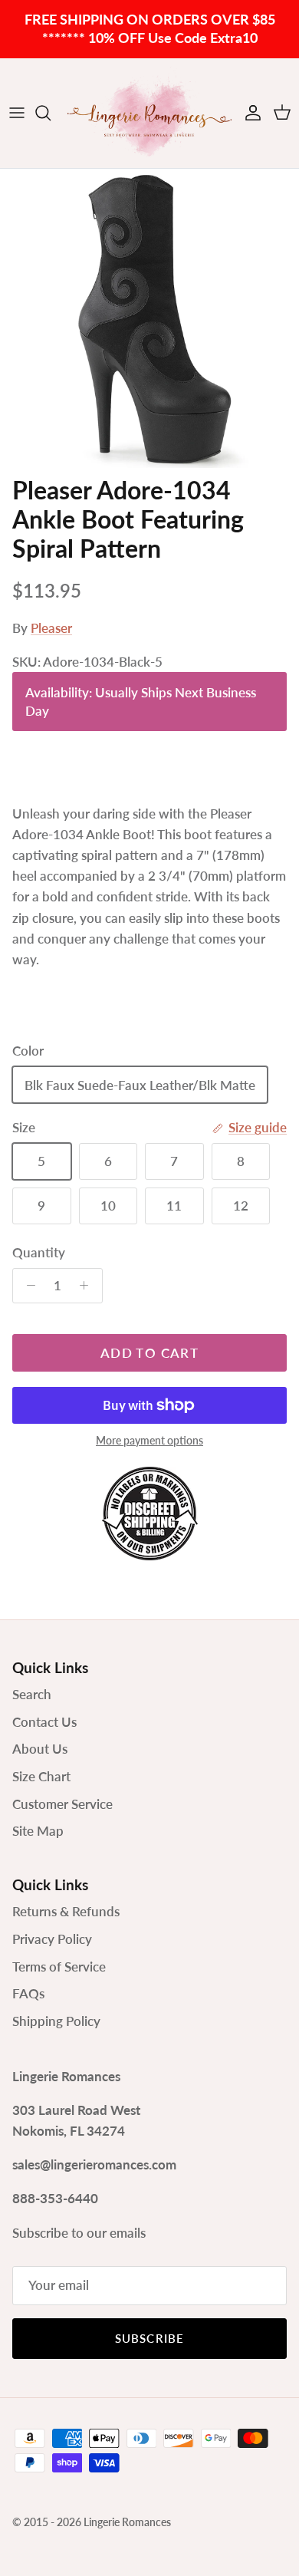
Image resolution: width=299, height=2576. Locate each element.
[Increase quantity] (88, 1286)
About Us (40, 1749)
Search (32, 1694)
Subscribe (150, 2338)
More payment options (149, 1441)
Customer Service (62, 1804)
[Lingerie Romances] (149, 113)
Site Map (38, 1831)
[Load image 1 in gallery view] (149, 318)
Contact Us (44, 1722)
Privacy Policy (52, 1939)
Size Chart (41, 1776)
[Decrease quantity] (27, 1286)
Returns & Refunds (66, 1911)
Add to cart (149, 1353)
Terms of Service (59, 1967)
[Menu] (17, 113)
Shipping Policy (56, 2021)
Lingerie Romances (127, 2522)
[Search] (51, 113)
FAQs (28, 1993)
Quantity (39, 1252)
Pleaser (51, 628)
